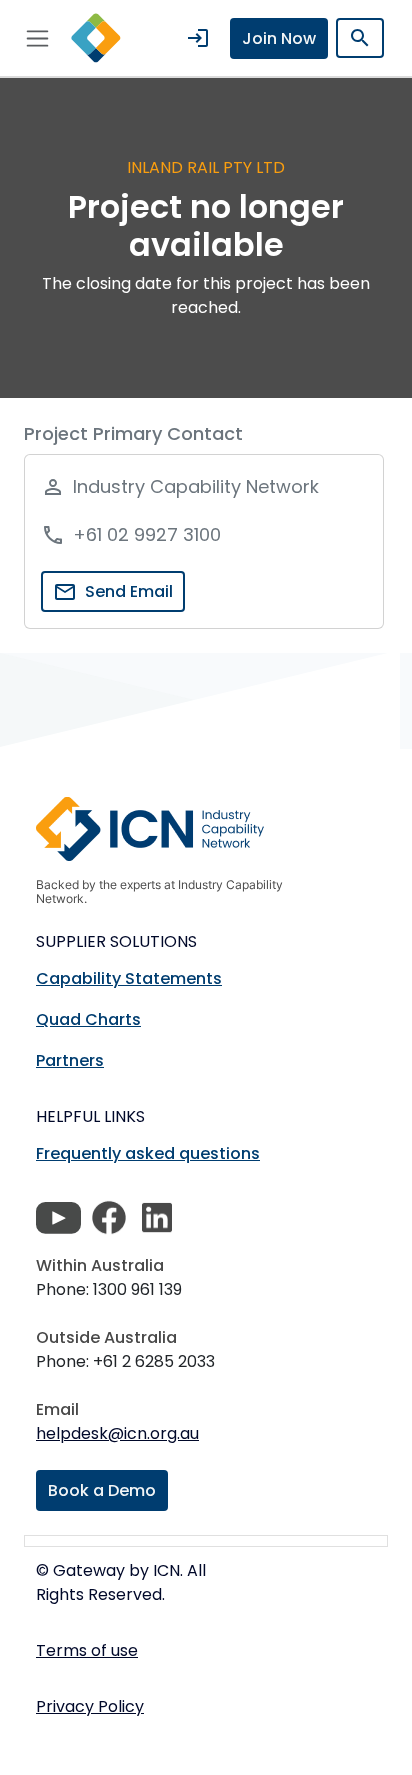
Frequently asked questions (148, 1153)
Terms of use (87, 1650)
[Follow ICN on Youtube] (58, 1218)
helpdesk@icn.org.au (117, 1433)
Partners (70, 1060)
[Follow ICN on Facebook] (109, 1218)
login (198, 38)
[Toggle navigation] (37, 38)
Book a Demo (102, 1490)
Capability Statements (129, 978)
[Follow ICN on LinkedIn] (157, 1218)
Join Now (279, 38)
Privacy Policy (90, 1706)
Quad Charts (88, 1019)
